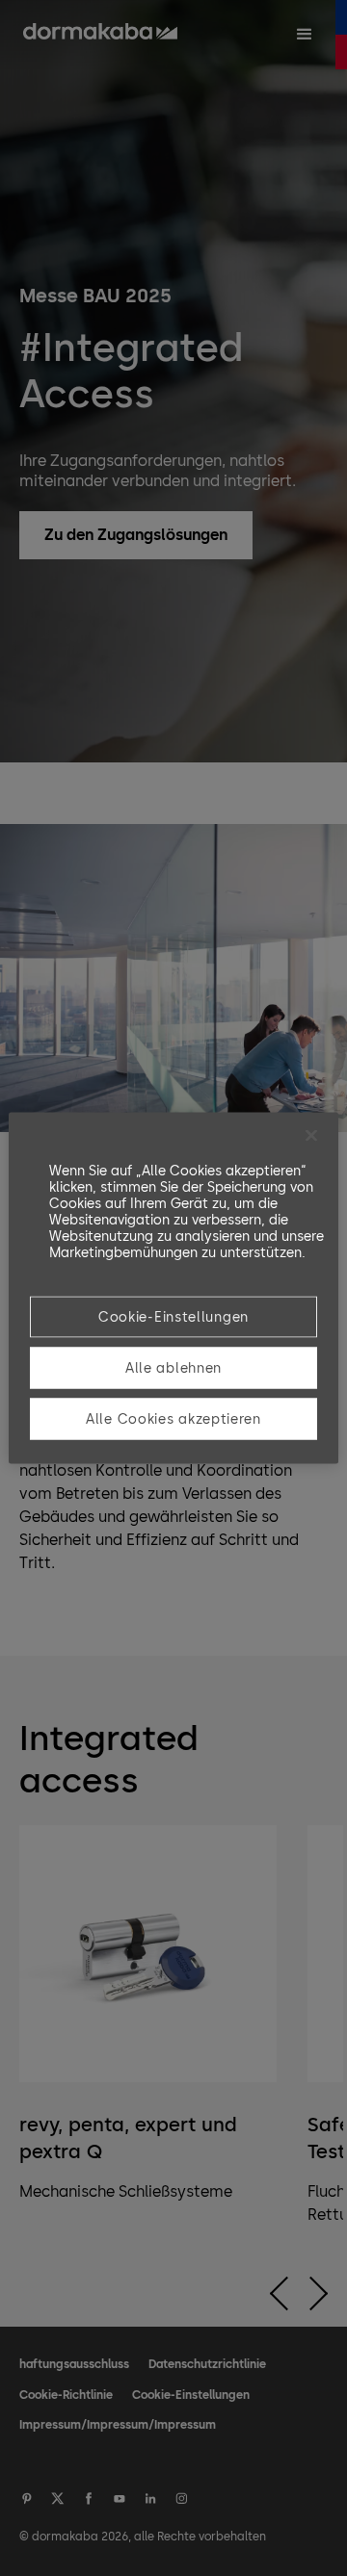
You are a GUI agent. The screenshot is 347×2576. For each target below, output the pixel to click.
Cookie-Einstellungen (173, 1317)
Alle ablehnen (173, 1368)
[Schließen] (311, 1136)
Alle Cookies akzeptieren (173, 1419)
